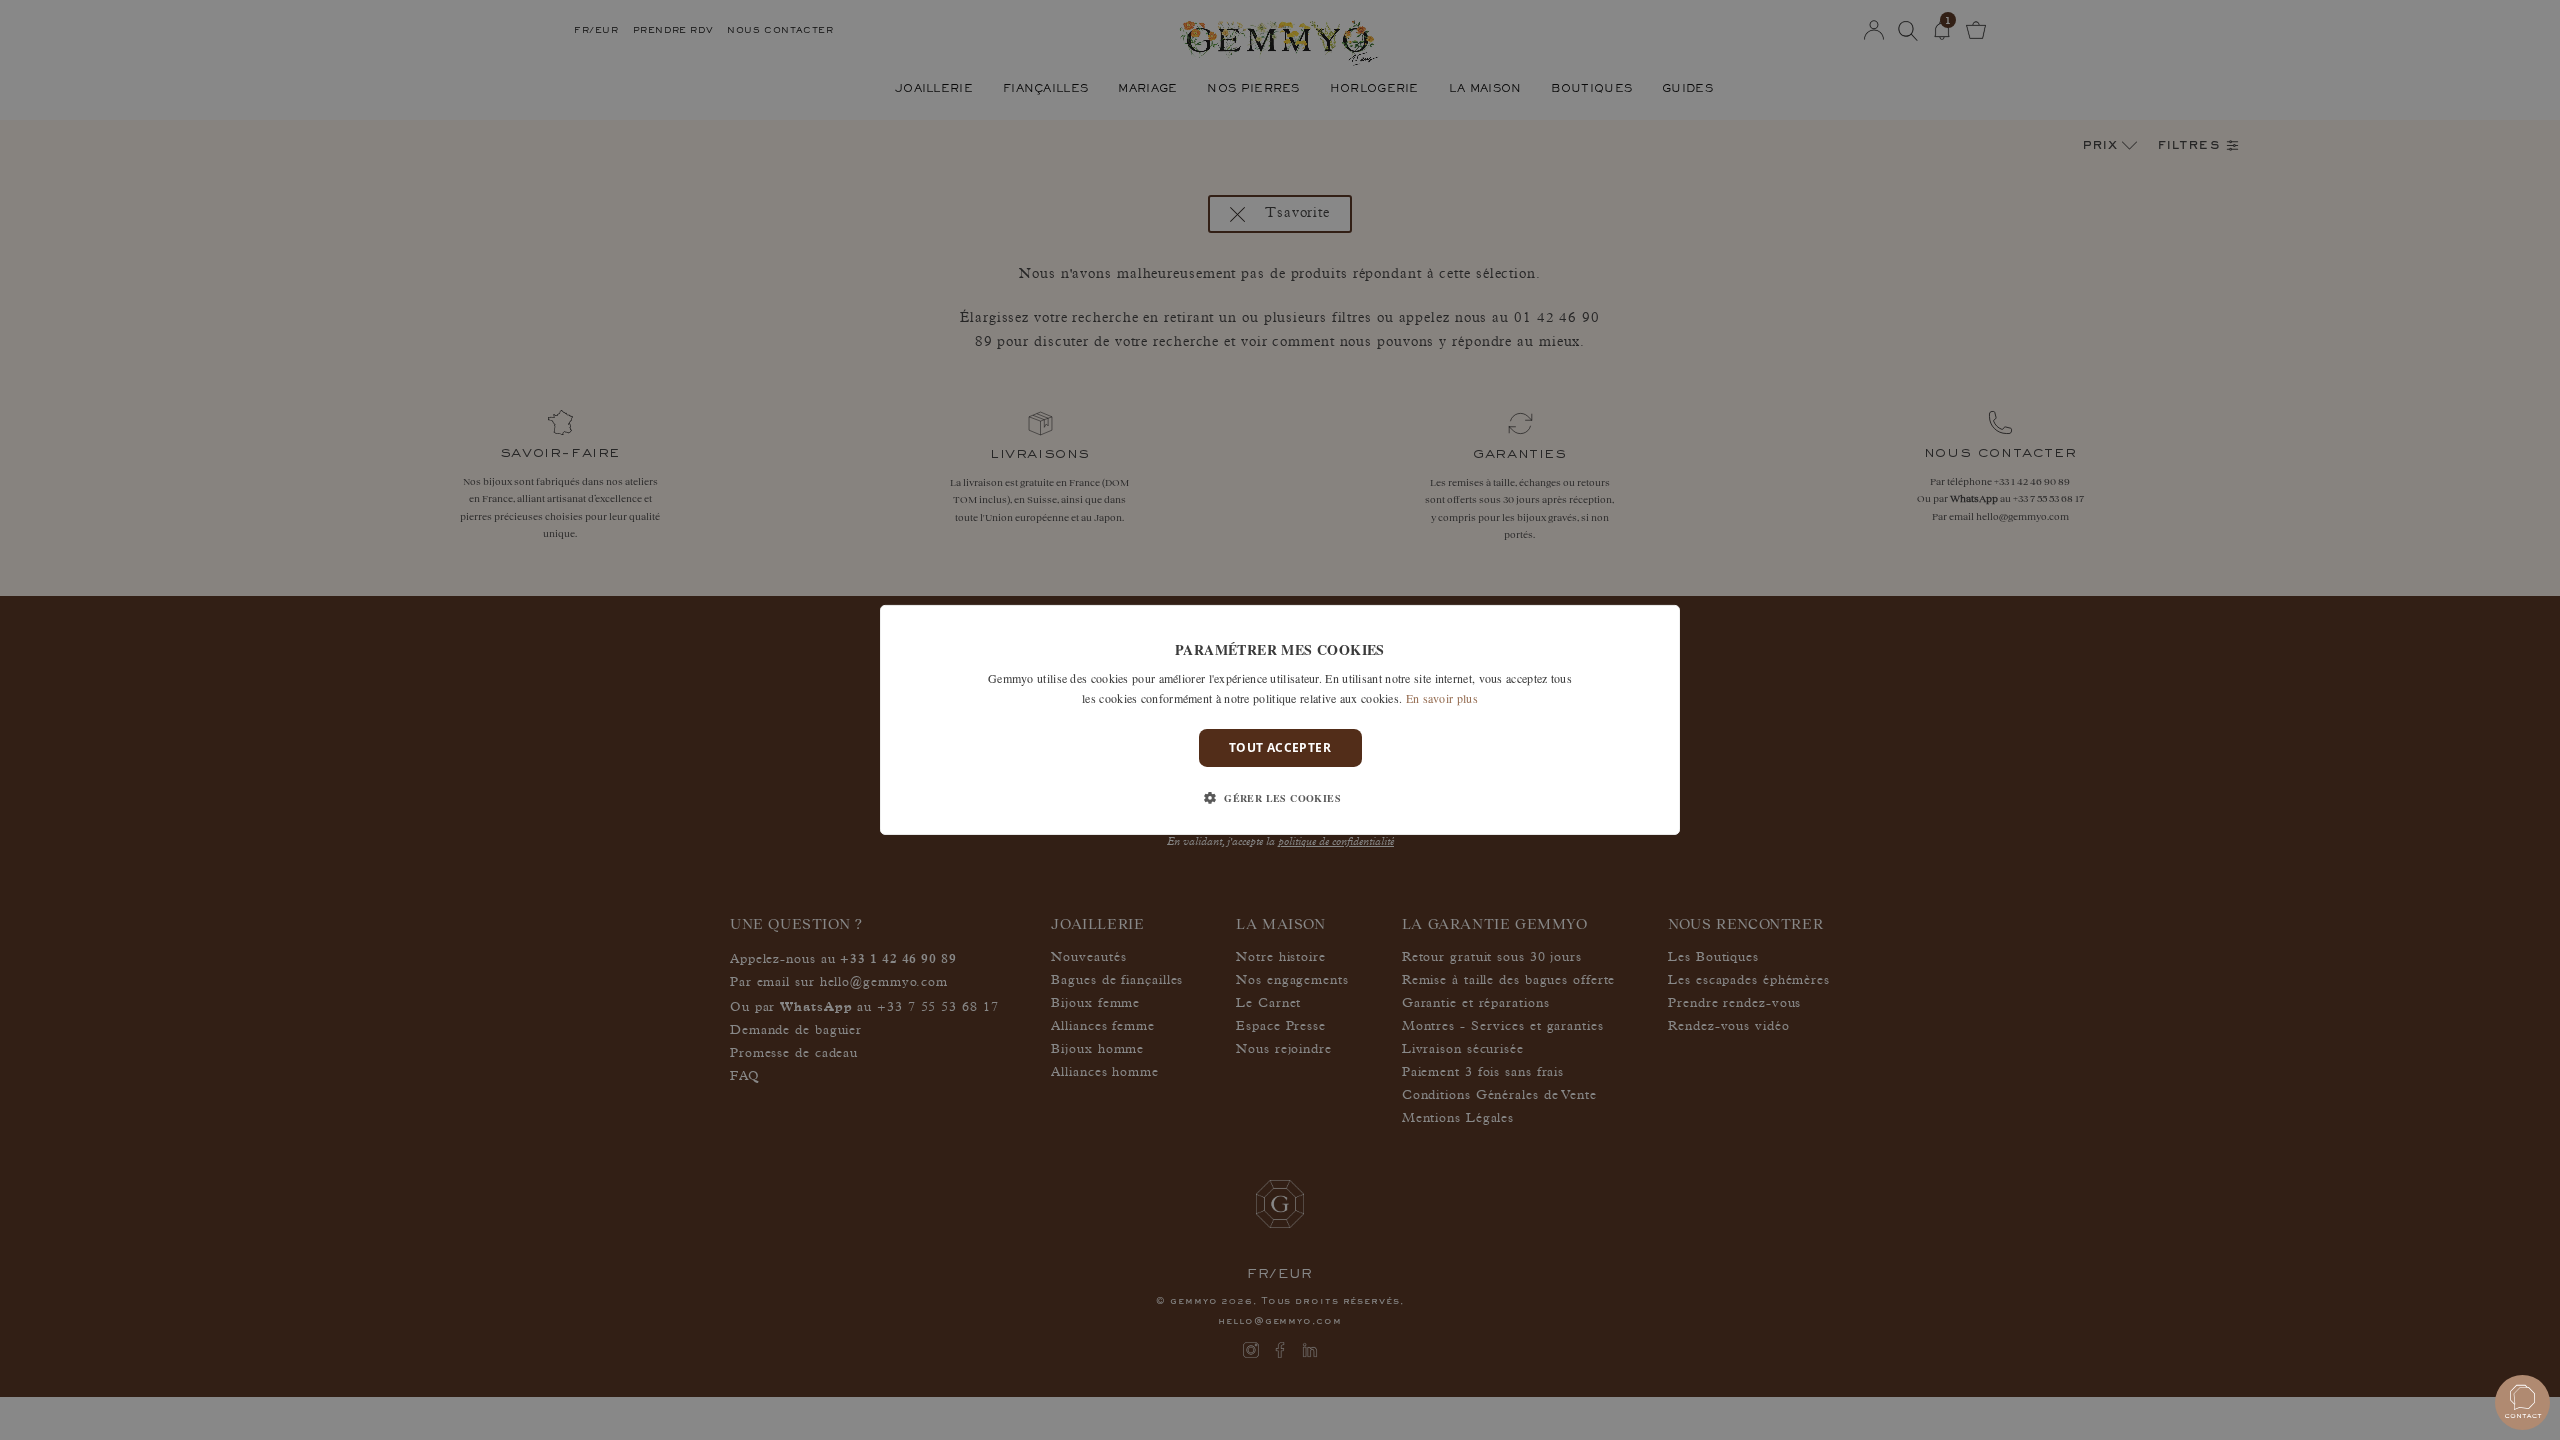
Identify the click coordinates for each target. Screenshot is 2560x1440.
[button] (1280, 798)
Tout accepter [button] (1280, 747)
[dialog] (1280, 720)
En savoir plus (1442, 698)
